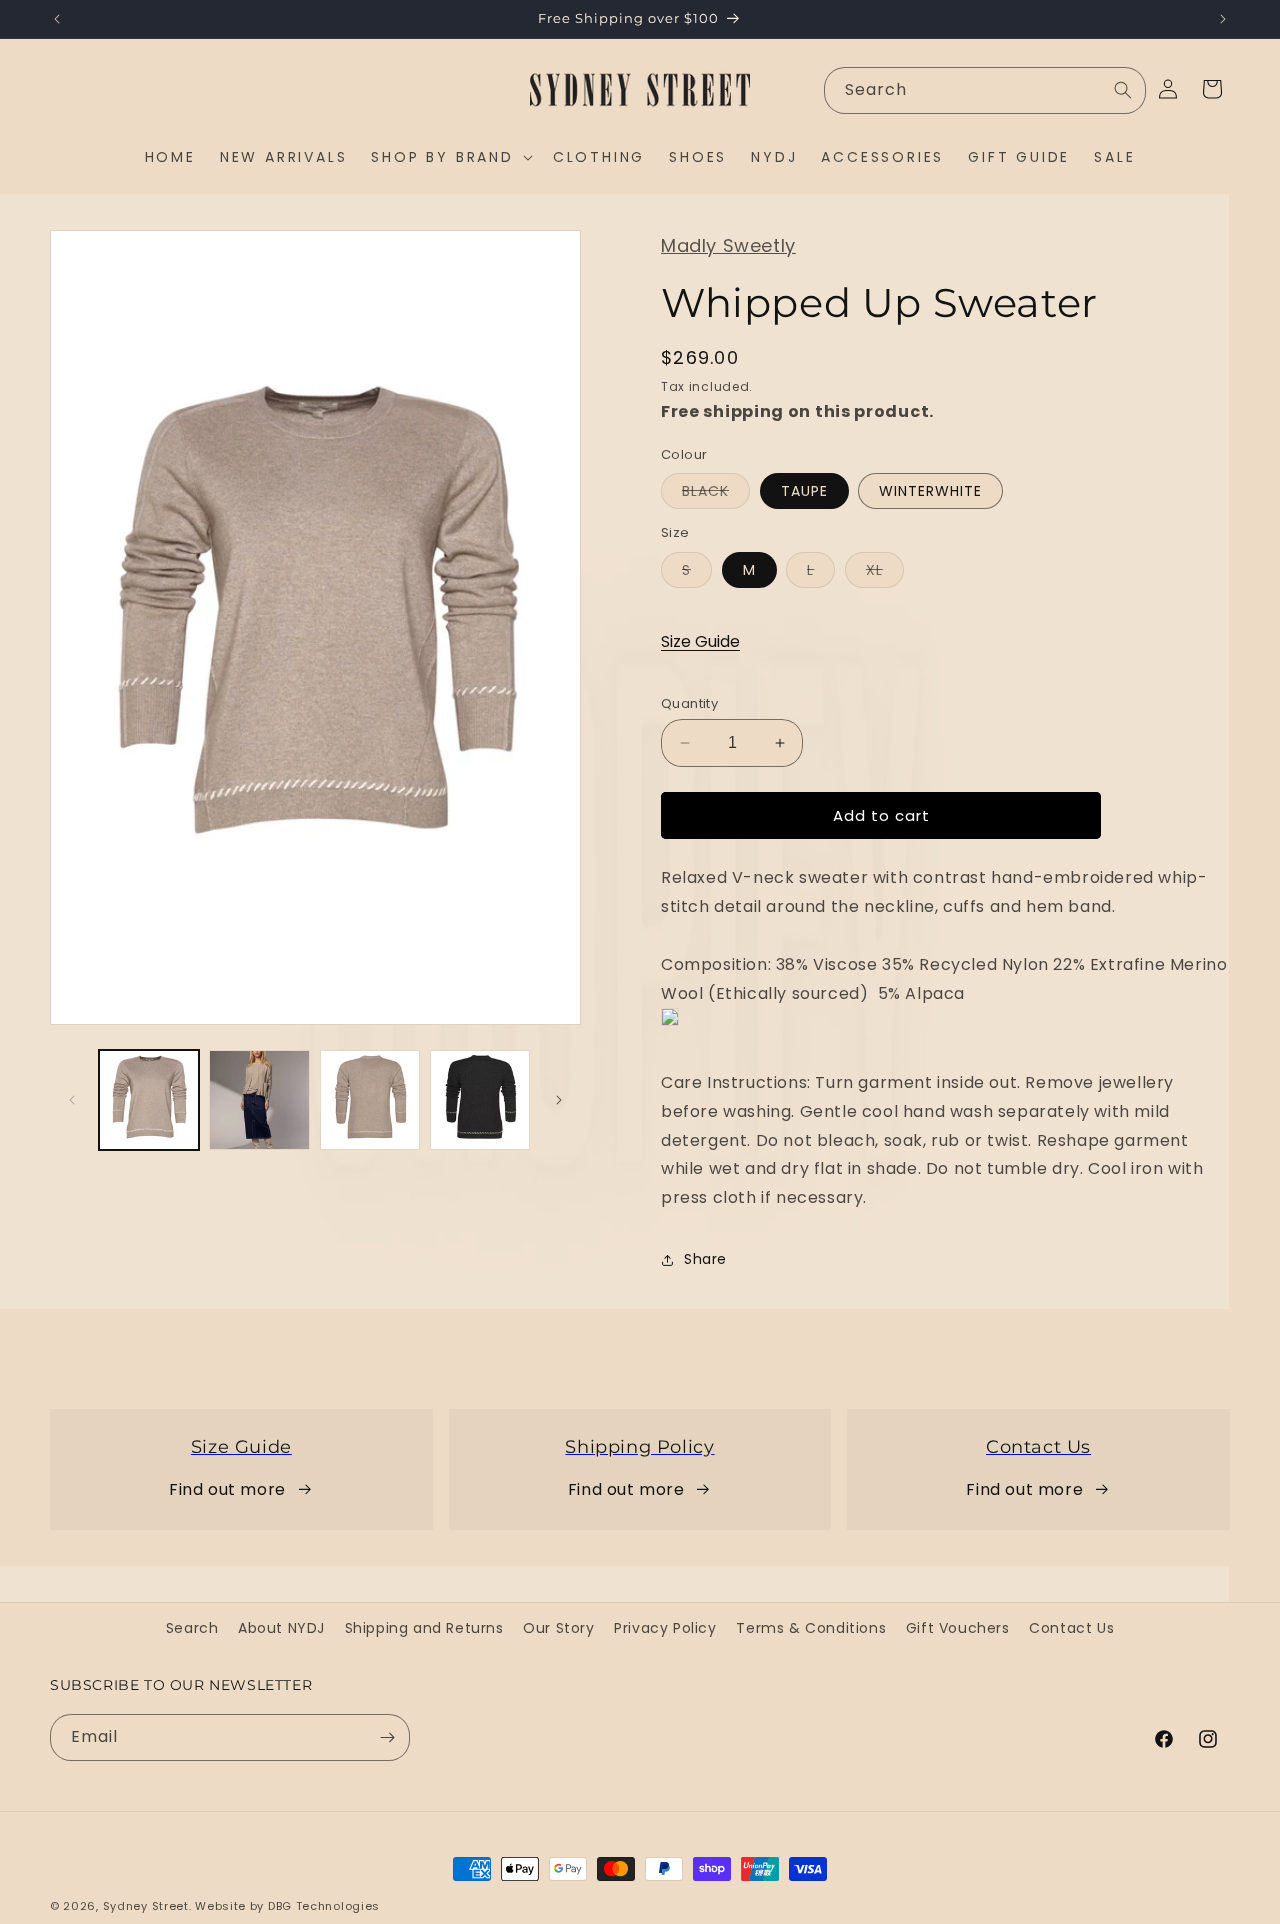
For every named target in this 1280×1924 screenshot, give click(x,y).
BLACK (716, 494)
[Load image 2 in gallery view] (259, 1100)
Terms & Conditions (811, 1628)
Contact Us (1071, 1628)
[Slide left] (72, 1100)
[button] (449, 157)
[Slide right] (559, 1100)
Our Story (558, 1628)
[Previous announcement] (57, 19)
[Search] (1123, 90)
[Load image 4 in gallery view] (480, 1100)
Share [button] (705, 1259)
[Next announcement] (1223, 19)
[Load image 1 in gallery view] (149, 1100)
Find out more (227, 1489)
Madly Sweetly (728, 245)
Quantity (689, 703)
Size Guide (700, 641)
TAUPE (804, 491)
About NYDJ (281, 1628)
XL (885, 573)
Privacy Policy (665, 1628)
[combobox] (985, 90)
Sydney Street (146, 1906)
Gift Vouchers (958, 1628)
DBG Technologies (324, 1906)
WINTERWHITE (930, 491)
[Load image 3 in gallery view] (370, 1100)
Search (192, 1628)
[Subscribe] (387, 1737)
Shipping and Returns (424, 1628)
